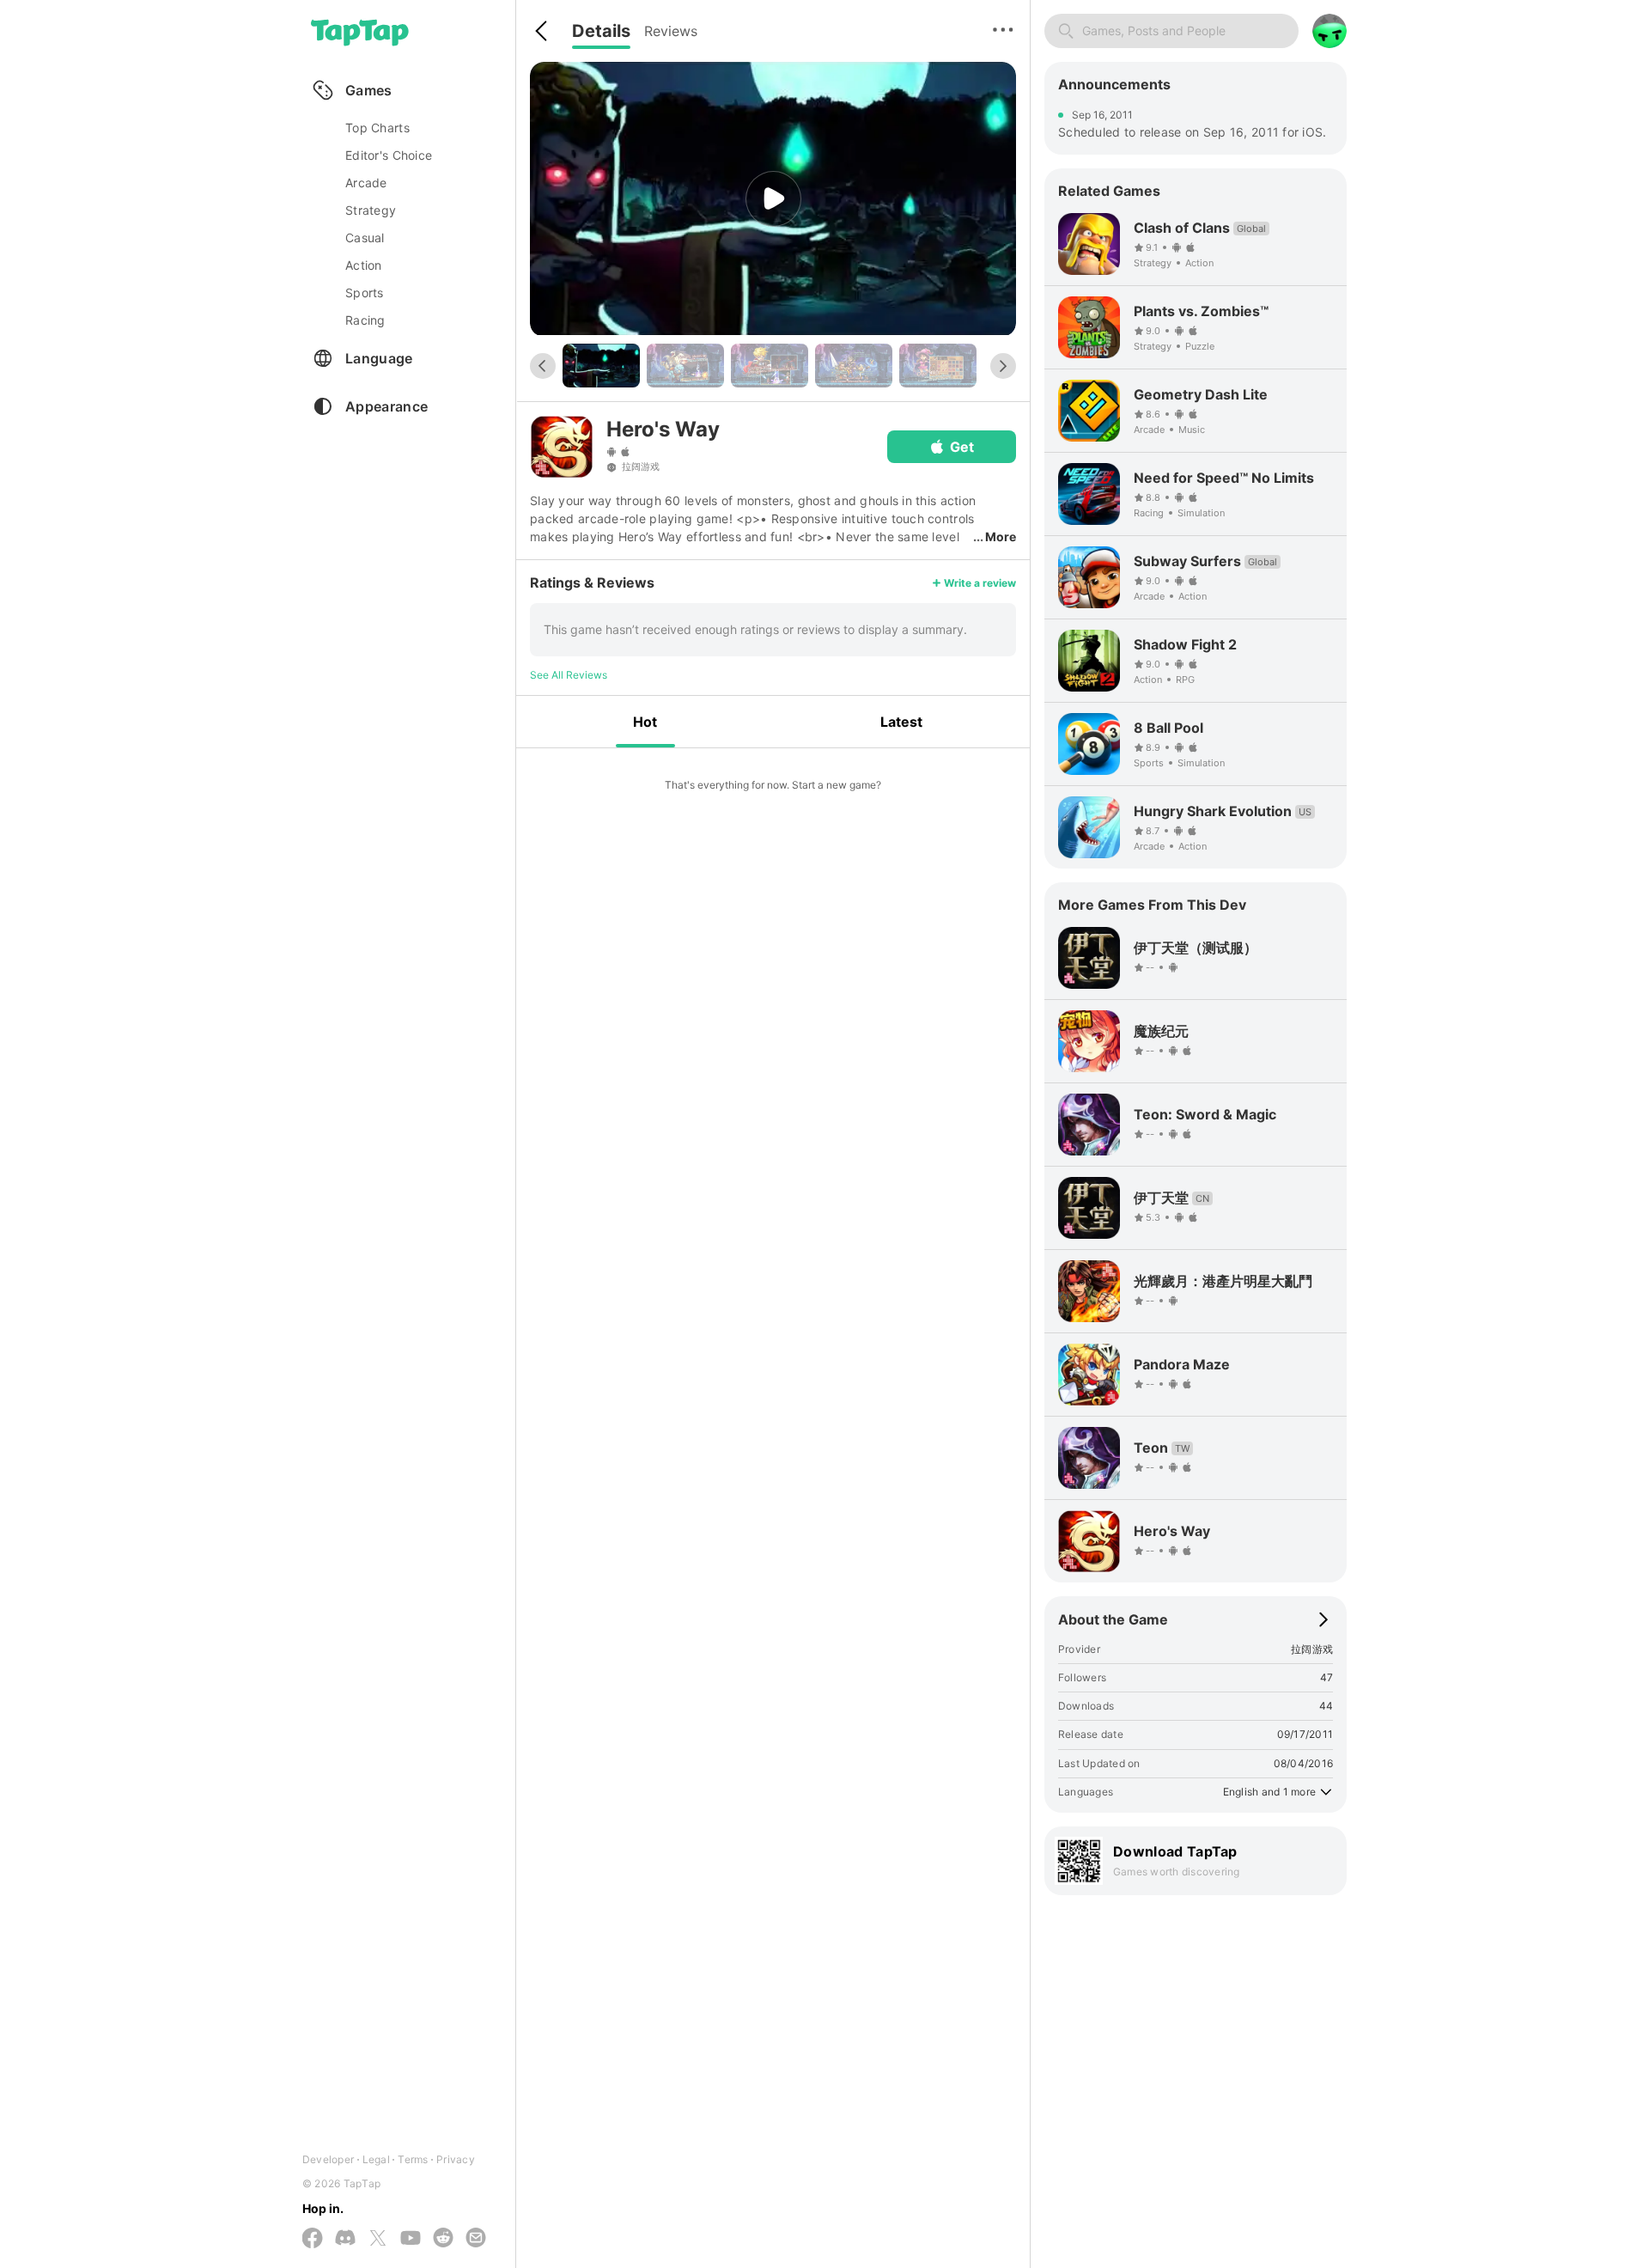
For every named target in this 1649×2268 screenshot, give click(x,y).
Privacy (456, 2159)
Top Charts (377, 128)
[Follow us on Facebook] (313, 2239)
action (364, 265)
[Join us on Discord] (345, 2239)
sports (365, 293)
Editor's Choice (389, 155)
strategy (371, 210)
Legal (376, 2159)
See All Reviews (569, 675)
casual (365, 238)
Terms (413, 2159)
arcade (366, 183)
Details (601, 31)
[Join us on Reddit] (443, 2239)
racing (365, 320)
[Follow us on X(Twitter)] (378, 2239)
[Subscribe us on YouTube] (411, 2239)
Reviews (671, 31)
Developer (328, 2159)
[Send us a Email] (476, 2239)
